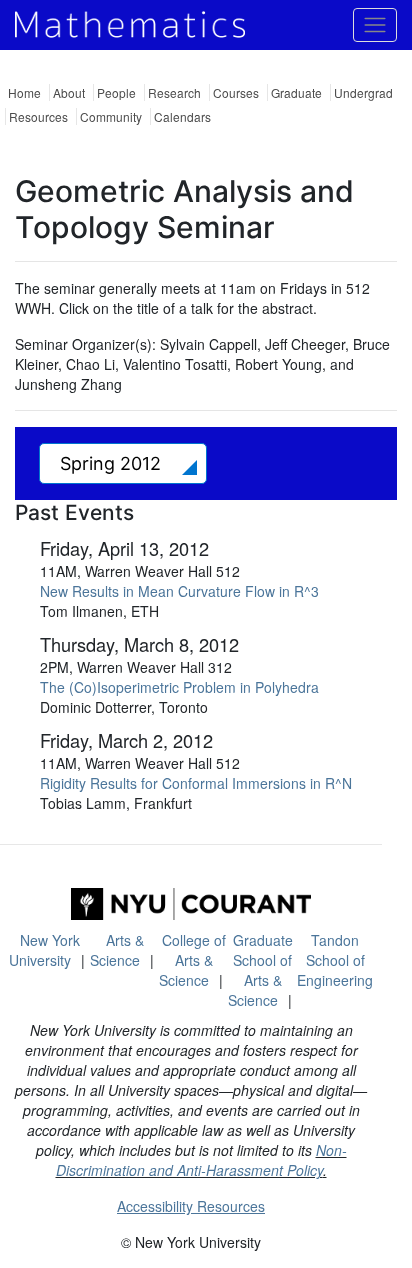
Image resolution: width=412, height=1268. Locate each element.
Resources (38, 116)
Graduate (296, 92)
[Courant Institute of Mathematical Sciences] (191, 904)
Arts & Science (117, 950)
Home (24, 92)
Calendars (182, 116)
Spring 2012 (113, 463)
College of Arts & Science (192, 960)
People (116, 92)
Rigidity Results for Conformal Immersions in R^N (196, 783)
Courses (236, 92)
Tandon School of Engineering (335, 960)
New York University (44, 950)
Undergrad (363, 92)
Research (174, 92)
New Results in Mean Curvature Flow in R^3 (179, 591)
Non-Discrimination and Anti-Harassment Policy (201, 1160)
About (69, 92)
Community (111, 116)
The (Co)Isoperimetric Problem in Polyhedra (179, 687)
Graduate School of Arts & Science (260, 970)
